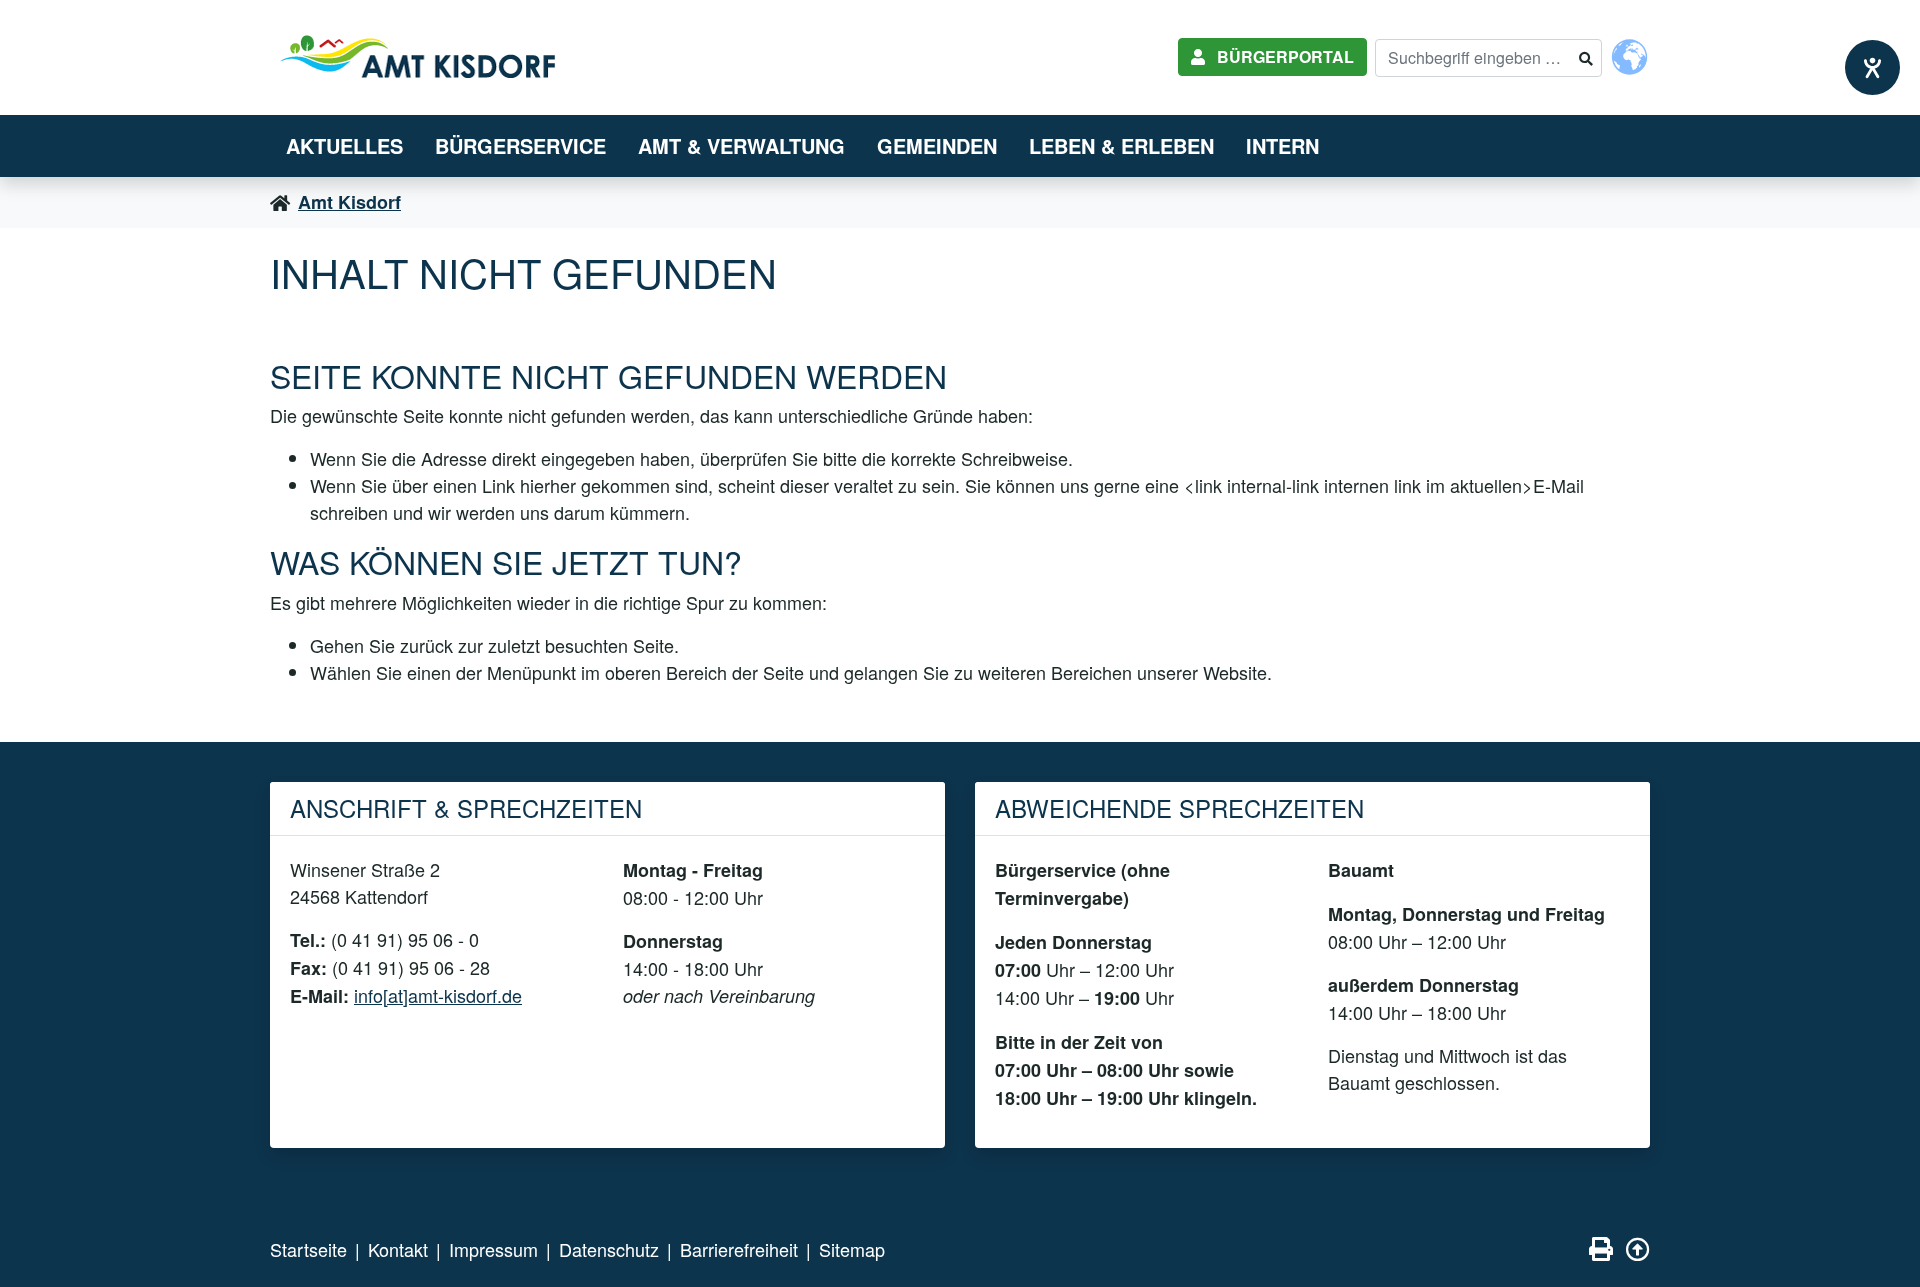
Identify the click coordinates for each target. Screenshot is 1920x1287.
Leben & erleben (1121, 145)
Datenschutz (609, 1249)
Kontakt (398, 1249)
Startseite (308, 1249)
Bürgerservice (520, 145)
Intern (1282, 145)
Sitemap (852, 1249)
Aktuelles (344, 145)
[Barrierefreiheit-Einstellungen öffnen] (1872, 67)
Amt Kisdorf (349, 202)
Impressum (493, 1249)
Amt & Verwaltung (741, 145)
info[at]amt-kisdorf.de (438, 995)
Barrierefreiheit (739, 1249)
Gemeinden (937, 145)
